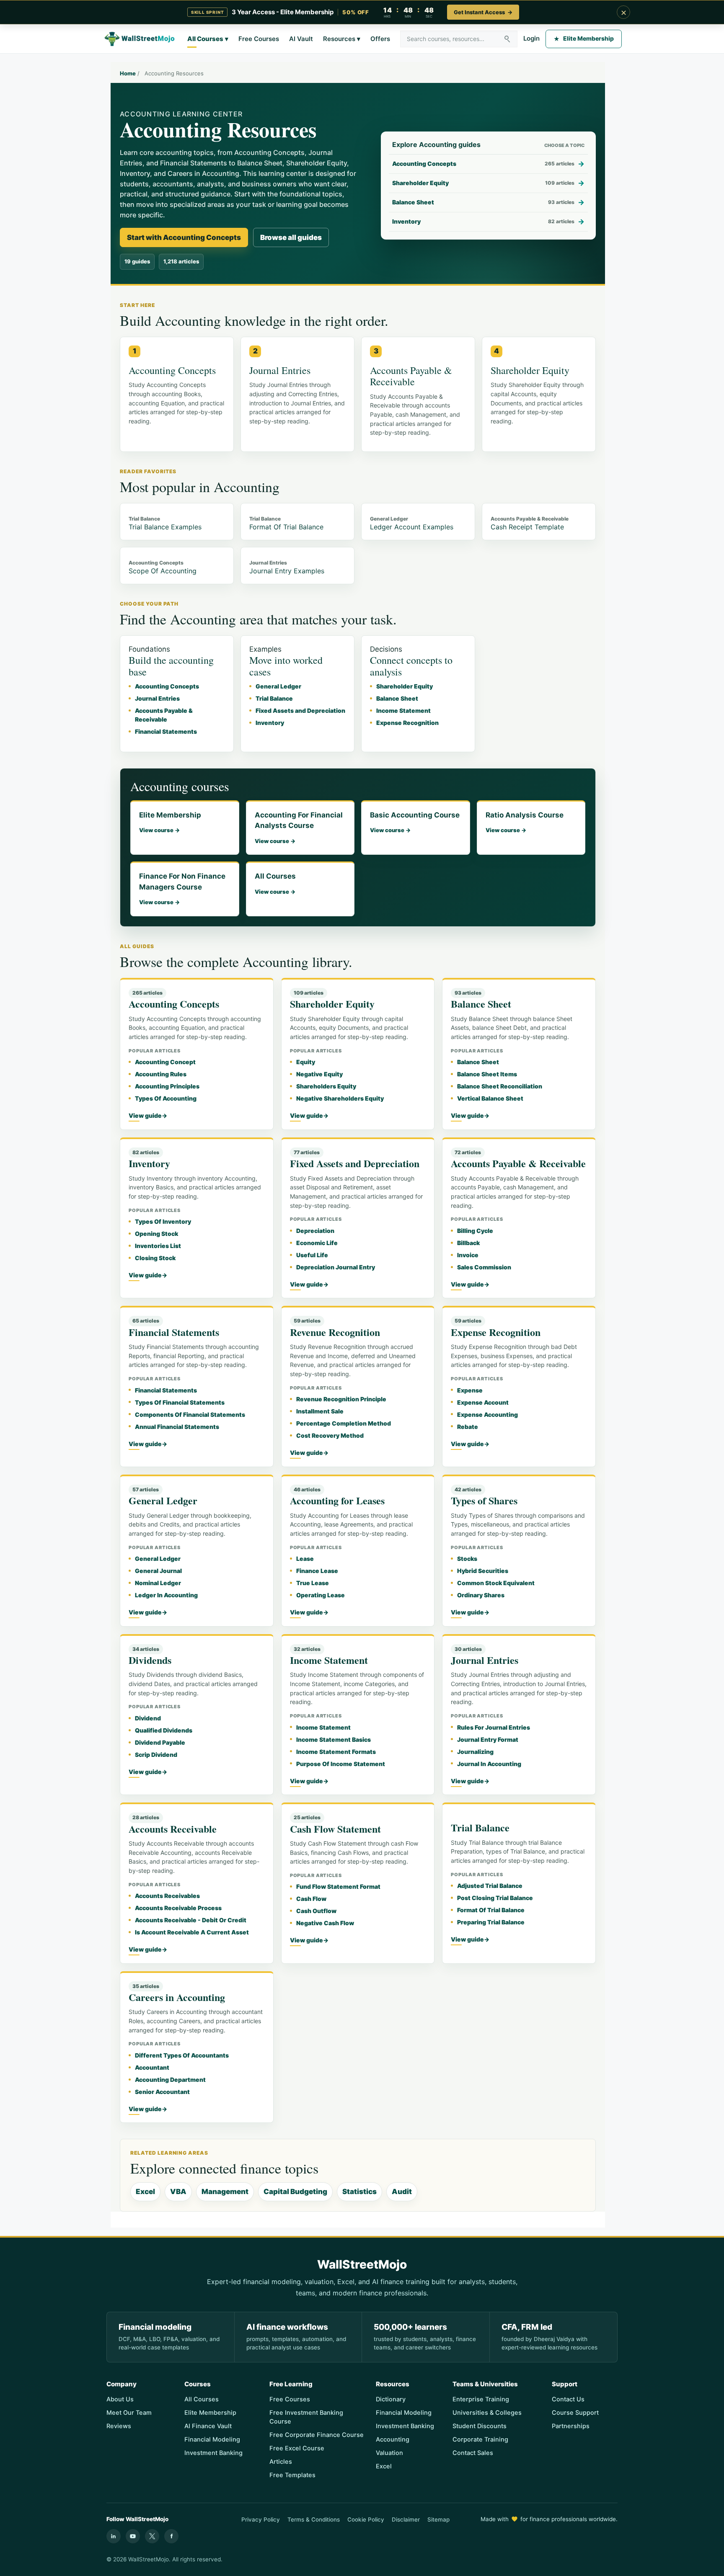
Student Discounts (480, 2426)
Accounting (393, 2439)
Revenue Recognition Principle (341, 1399)
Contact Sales (473, 2453)
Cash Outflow (316, 1911)
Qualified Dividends (164, 1730)
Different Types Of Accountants (182, 2055)
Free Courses (259, 39)
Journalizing (475, 1752)
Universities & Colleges (487, 2413)
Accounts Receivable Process (178, 1908)
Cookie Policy (366, 2519)
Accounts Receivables (167, 1896)
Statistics (359, 2192)
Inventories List (158, 1246)
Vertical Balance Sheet (490, 1098)
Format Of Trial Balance (491, 1910)
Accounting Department (170, 2080)
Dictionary (391, 2399)
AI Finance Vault (208, 2426)
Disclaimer (406, 2519)
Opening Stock (156, 1234)
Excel (145, 2192)
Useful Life (312, 1255)
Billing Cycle (475, 1231)
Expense (470, 1390)
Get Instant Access (483, 12)
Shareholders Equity (326, 1086)
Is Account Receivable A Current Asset (192, 1932)
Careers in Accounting (177, 1997)
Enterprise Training (481, 2399)
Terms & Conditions (314, 2519)
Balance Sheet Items (487, 1074)
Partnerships (571, 2426)
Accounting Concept (165, 1062)
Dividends (150, 1660)
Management (225, 2192)
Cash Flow (311, 1899)
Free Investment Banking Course (306, 2417)
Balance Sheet (397, 698)
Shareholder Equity (405, 686)
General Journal (158, 1571)
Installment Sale (320, 1411)
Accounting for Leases (337, 1500)
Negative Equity (319, 1074)
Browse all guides (291, 237)
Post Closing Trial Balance (495, 1898)
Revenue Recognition (335, 1332)
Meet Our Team (129, 2413)
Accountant (152, 2067)
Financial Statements (166, 731)
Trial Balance (274, 698)
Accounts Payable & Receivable (518, 1163)
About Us (120, 2399)
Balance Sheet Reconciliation (500, 1086)
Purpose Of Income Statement (341, 1764)
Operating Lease (321, 1595)
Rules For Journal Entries (494, 1727)
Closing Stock (155, 1258)
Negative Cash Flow (325, 1923)
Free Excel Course (297, 2448)
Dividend (148, 1718)
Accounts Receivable (173, 1829)
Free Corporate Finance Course (317, 2435)
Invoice (468, 1255)
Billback (468, 1243)
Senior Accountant (162, 2092)
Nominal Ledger (158, 1583)
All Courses (208, 39)
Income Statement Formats (336, 1752)
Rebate (468, 1427)
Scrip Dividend (156, 1755)
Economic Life (317, 1243)
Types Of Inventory (163, 1221)
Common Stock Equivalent (496, 1583)
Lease (305, 1559)
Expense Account (483, 1402)
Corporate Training (480, 2439)
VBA (178, 2192)
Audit (402, 2192)
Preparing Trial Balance (491, 1922)
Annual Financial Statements (177, 1427)
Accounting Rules (161, 1074)
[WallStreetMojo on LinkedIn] (114, 2536)
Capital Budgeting (295, 2192)
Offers (380, 39)
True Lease (313, 1583)
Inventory (270, 723)
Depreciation (315, 1231)
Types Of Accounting (166, 1098)
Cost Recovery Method (330, 1435)
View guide (148, 1115)
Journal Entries (157, 698)
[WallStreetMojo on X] (152, 2536)
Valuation (389, 2453)
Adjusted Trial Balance (490, 1886)
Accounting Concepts (167, 686)
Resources (342, 39)
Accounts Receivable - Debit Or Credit (191, 1920)
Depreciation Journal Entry (336, 1267)
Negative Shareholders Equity (340, 1098)
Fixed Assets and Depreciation (300, 710)
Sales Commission (484, 1267)
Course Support (575, 2413)
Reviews (119, 2426)
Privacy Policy (261, 2519)
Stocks (467, 1559)
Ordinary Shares (481, 1595)
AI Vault (301, 39)
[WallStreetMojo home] (140, 39)
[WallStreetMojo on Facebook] (171, 2536)
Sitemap (438, 2519)
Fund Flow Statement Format (338, 1886)
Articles (281, 2462)
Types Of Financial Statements (180, 1402)
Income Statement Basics (334, 1739)
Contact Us (568, 2399)
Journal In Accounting (489, 1764)
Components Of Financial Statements (190, 1414)
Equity (306, 1062)
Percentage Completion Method (344, 1423)
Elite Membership (584, 38)
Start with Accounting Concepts (184, 237)
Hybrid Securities (483, 1571)
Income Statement (403, 710)
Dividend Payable (160, 1742)
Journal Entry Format (488, 1739)
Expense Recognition (407, 723)
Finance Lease (317, 1571)
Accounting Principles (167, 1086)
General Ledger (278, 686)
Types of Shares (484, 1500)
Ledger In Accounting (166, 1595)
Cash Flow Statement (335, 1829)
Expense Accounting (487, 1414)
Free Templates (292, 2475)
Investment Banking (213, 2453)
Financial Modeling (212, 2439)
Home (128, 73)
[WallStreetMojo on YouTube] (133, 2536)
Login (531, 38)
